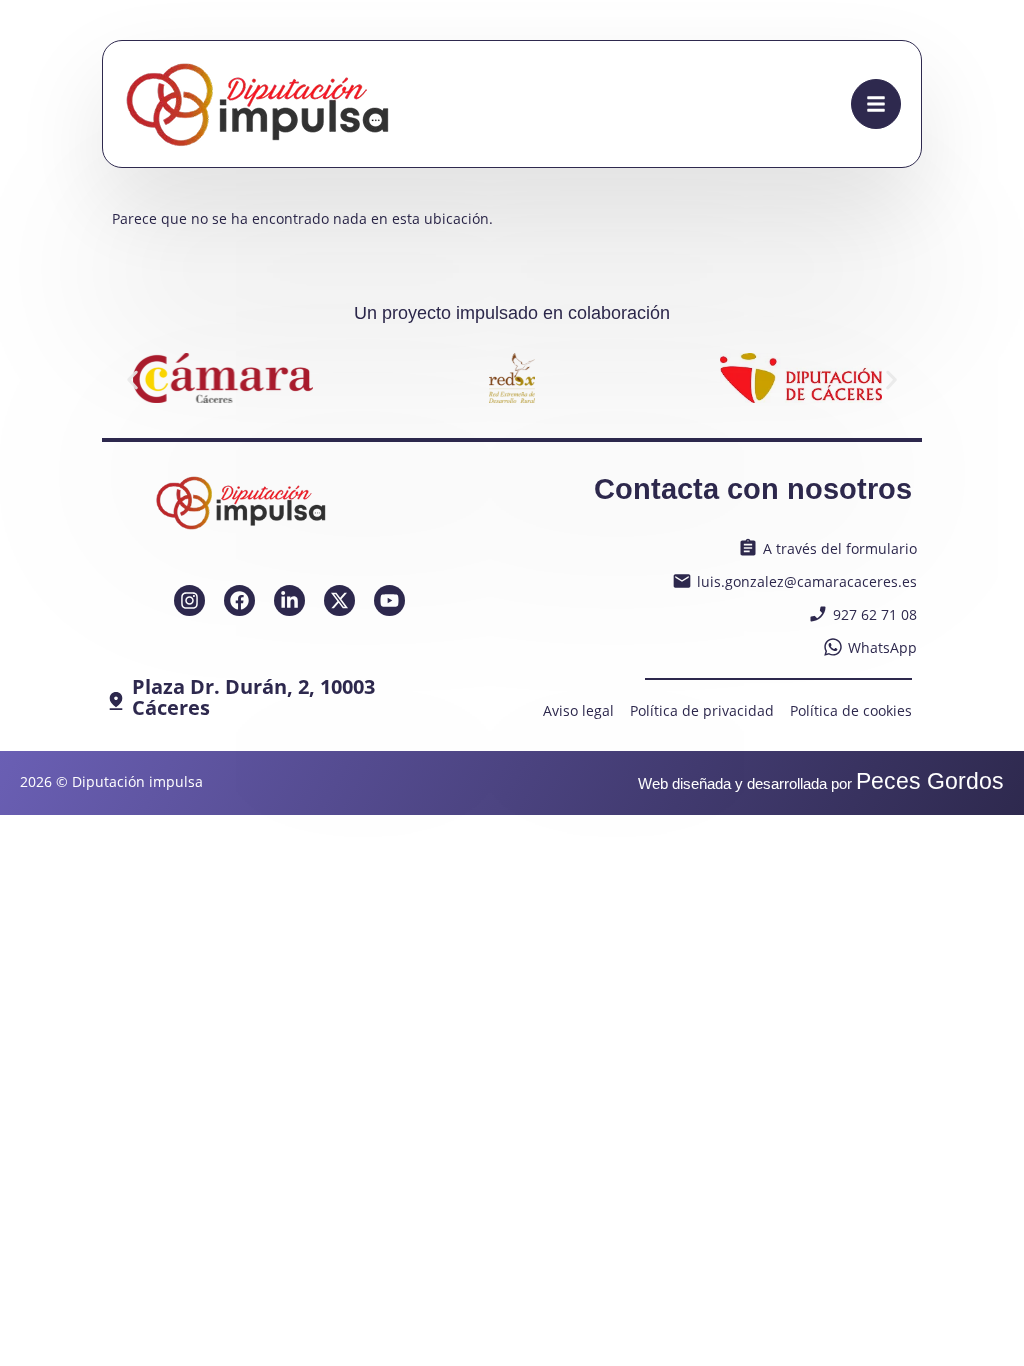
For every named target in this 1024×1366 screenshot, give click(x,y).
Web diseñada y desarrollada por (821, 783)
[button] (132, 380)
